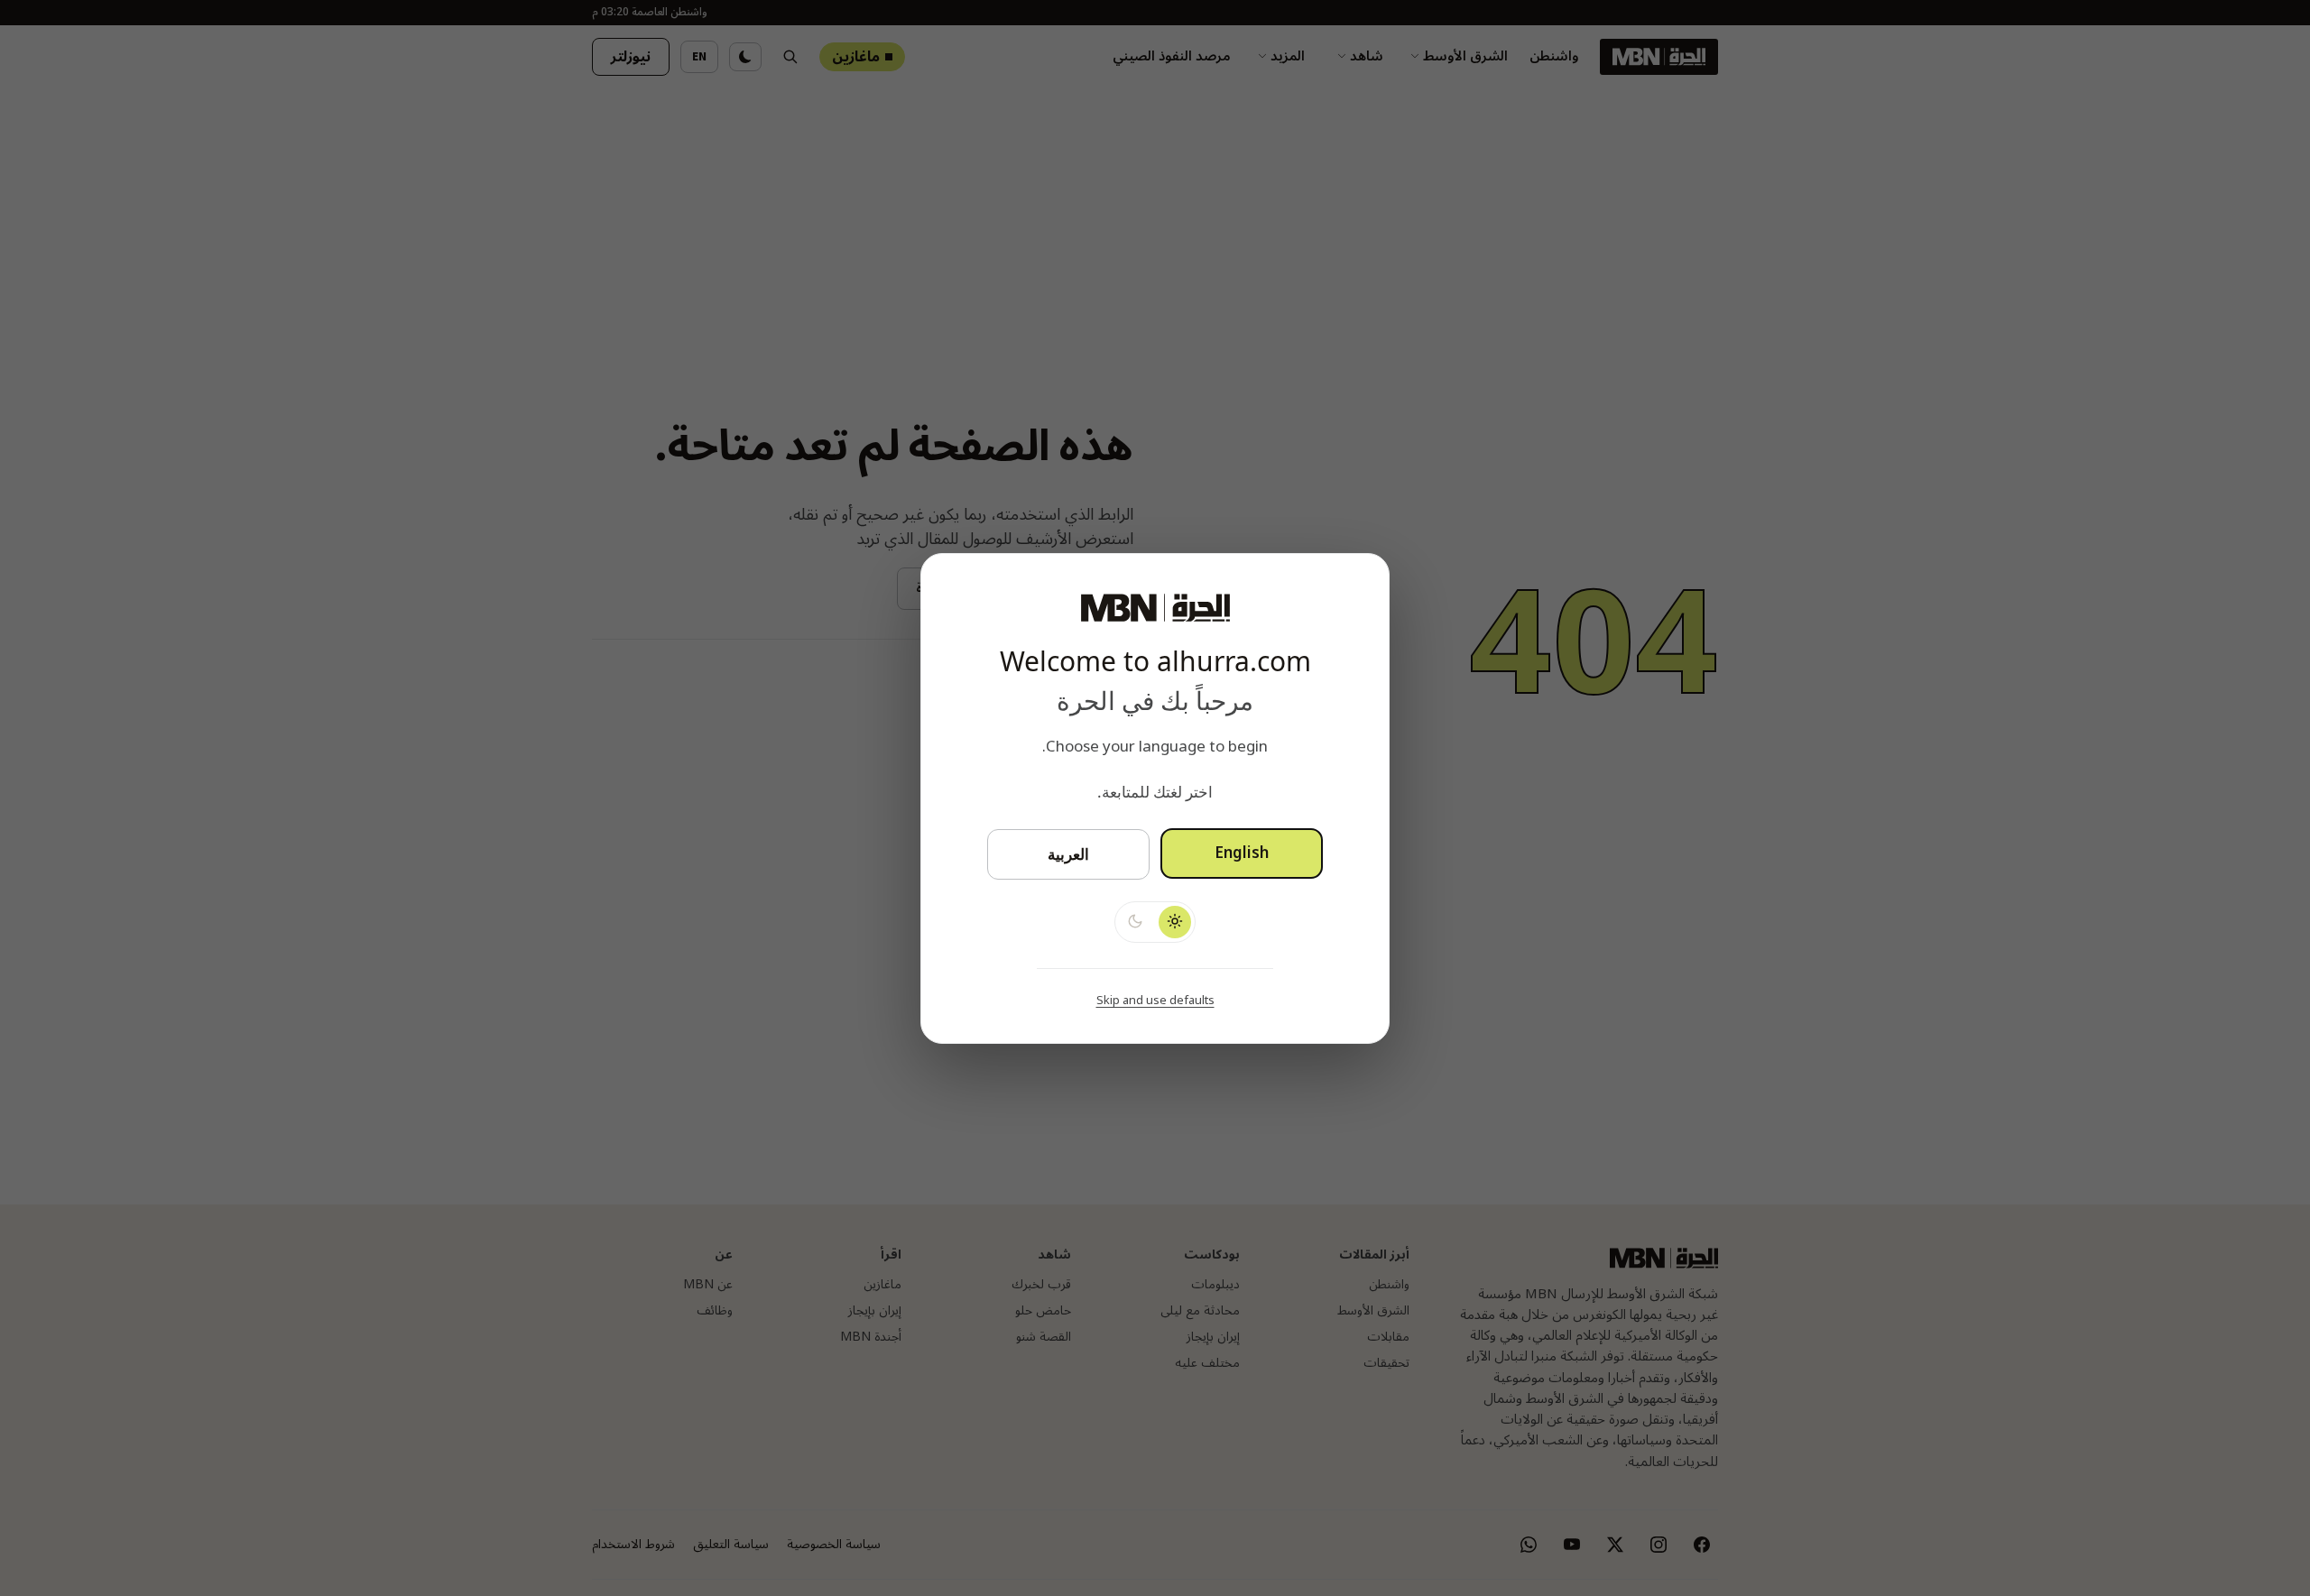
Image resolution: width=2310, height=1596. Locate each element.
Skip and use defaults (1155, 1000)
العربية (1068, 854)
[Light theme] (1175, 921)
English (1242, 853)
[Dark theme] (1135, 921)
